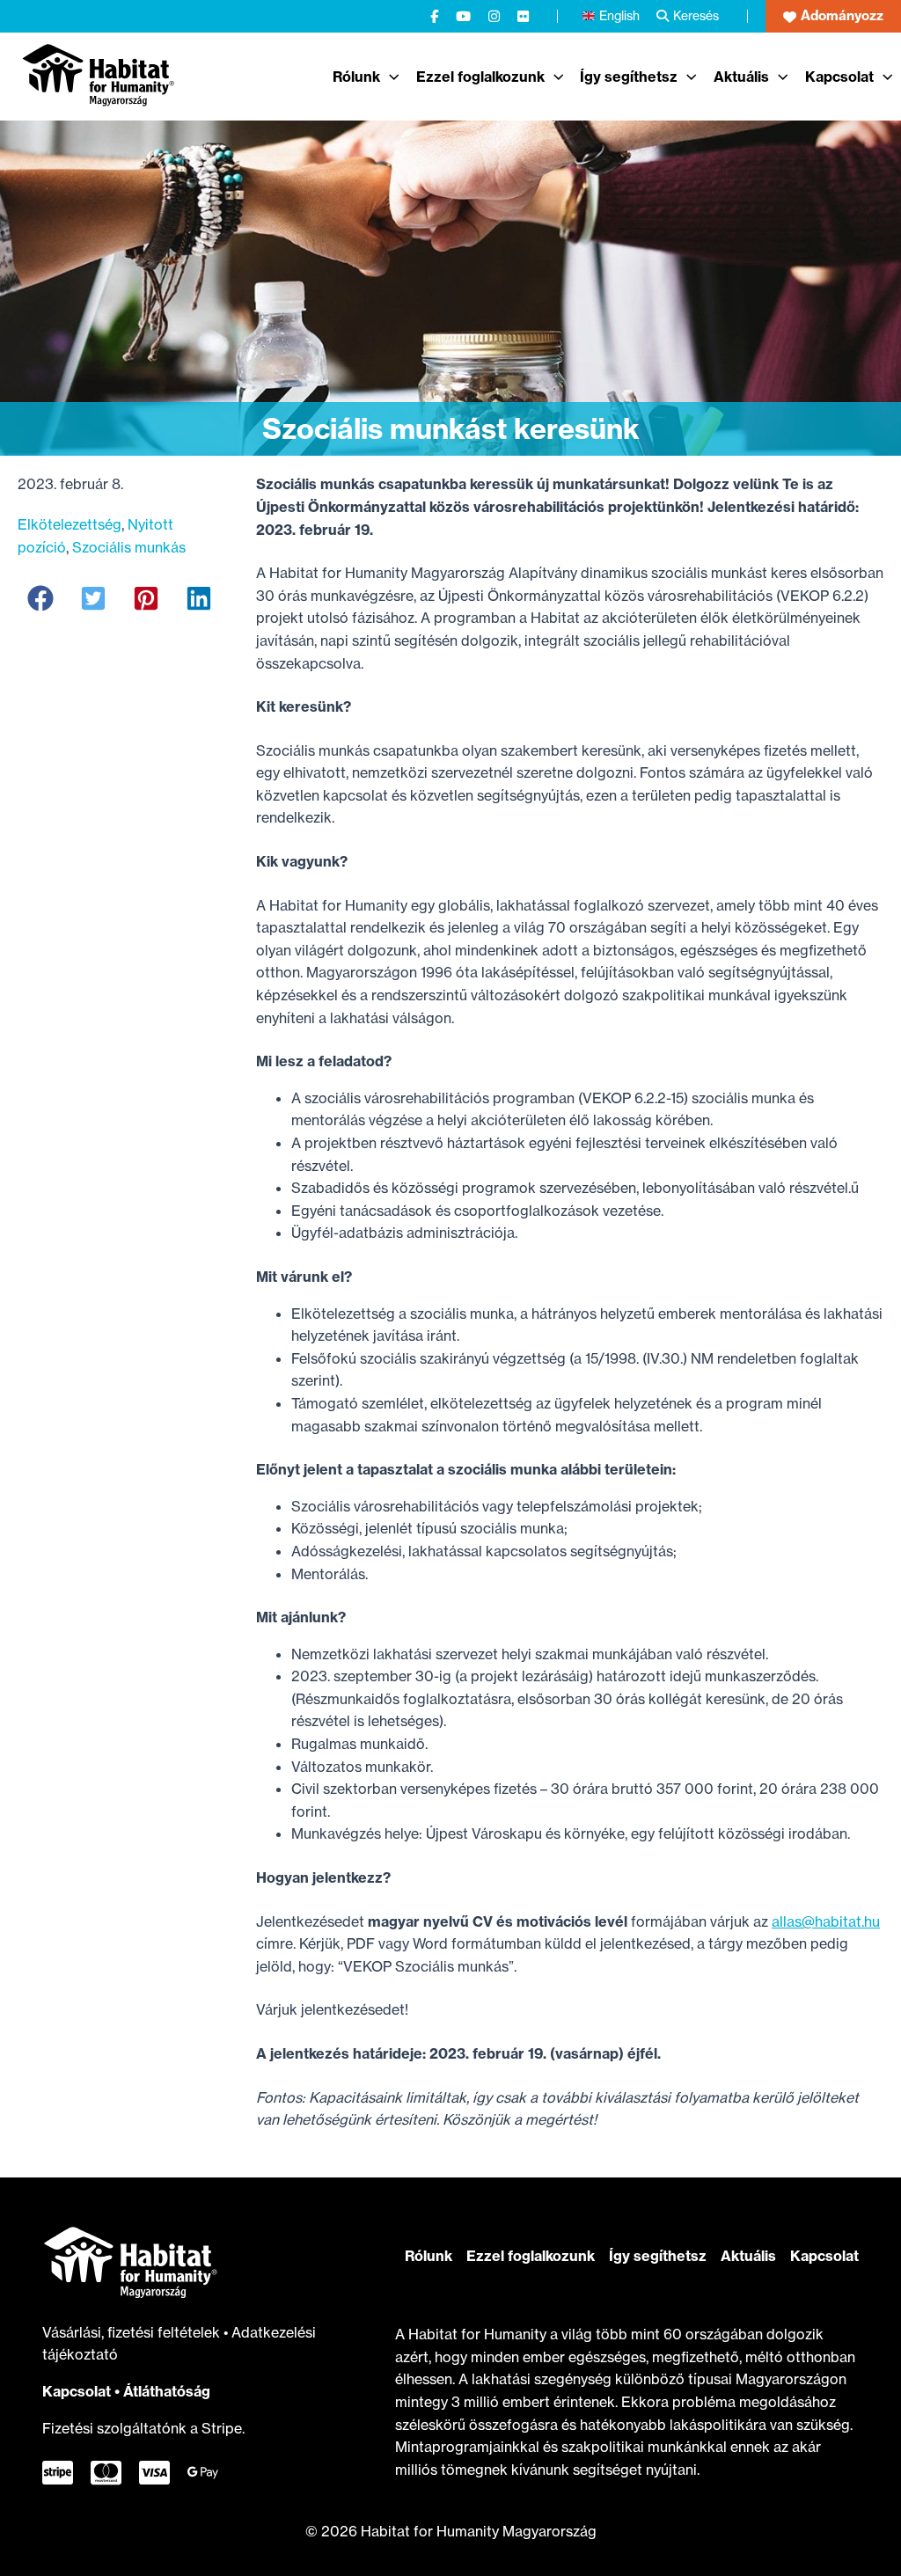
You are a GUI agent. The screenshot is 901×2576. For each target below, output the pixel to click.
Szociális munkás (129, 547)
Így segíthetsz (658, 2256)
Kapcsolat (77, 2391)
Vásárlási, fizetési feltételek (133, 2332)
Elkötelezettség (70, 524)
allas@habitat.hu (826, 1921)
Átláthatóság (167, 2391)
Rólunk (429, 2256)
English (619, 15)
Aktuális (748, 2256)
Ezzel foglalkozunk (531, 2256)
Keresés (696, 15)
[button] (833, 16)
